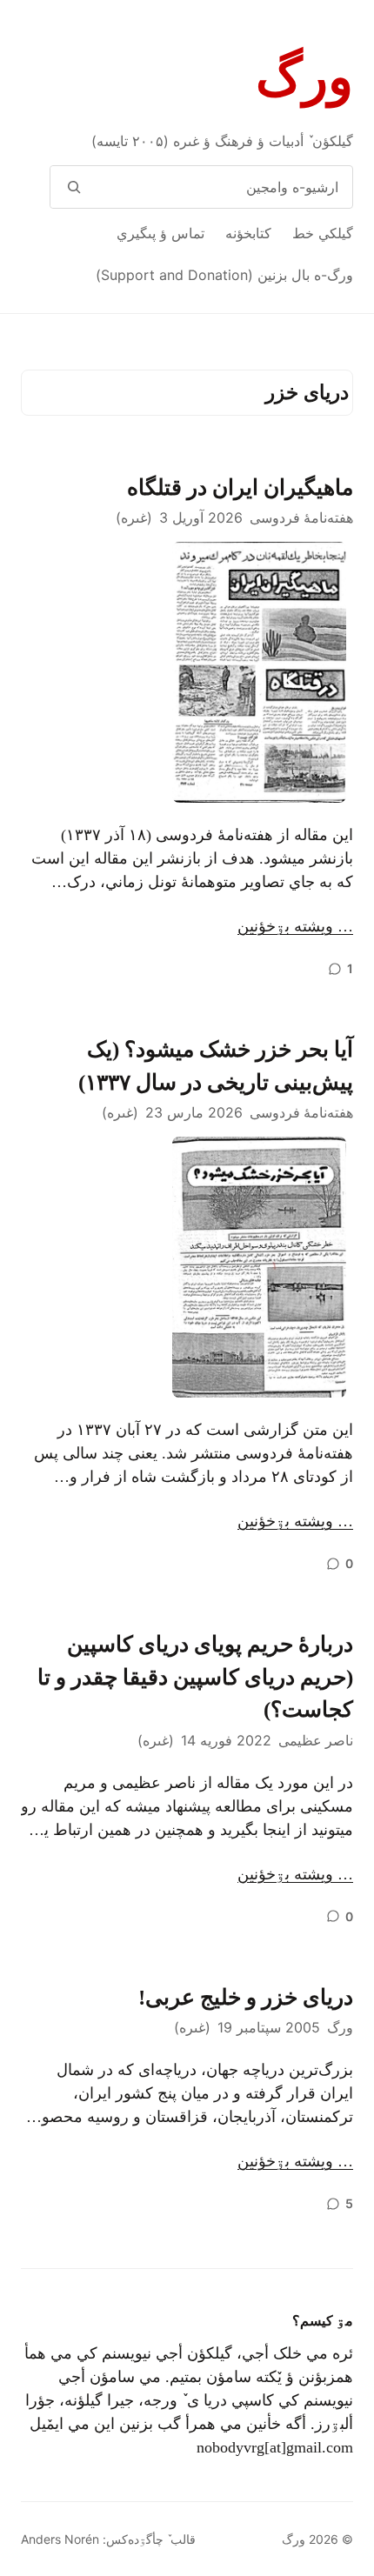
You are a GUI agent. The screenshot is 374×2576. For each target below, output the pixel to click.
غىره (134, 517)
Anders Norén (60, 2539)
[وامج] (73, 187)
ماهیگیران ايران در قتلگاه (240, 487)
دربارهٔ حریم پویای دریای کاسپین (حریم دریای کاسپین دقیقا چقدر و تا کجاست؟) (195, 1677)
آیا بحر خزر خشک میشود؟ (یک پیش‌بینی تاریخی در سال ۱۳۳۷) (216, 1066)
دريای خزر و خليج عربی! (246, 1997)
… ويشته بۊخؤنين (295, 926)
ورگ (304, 77)
